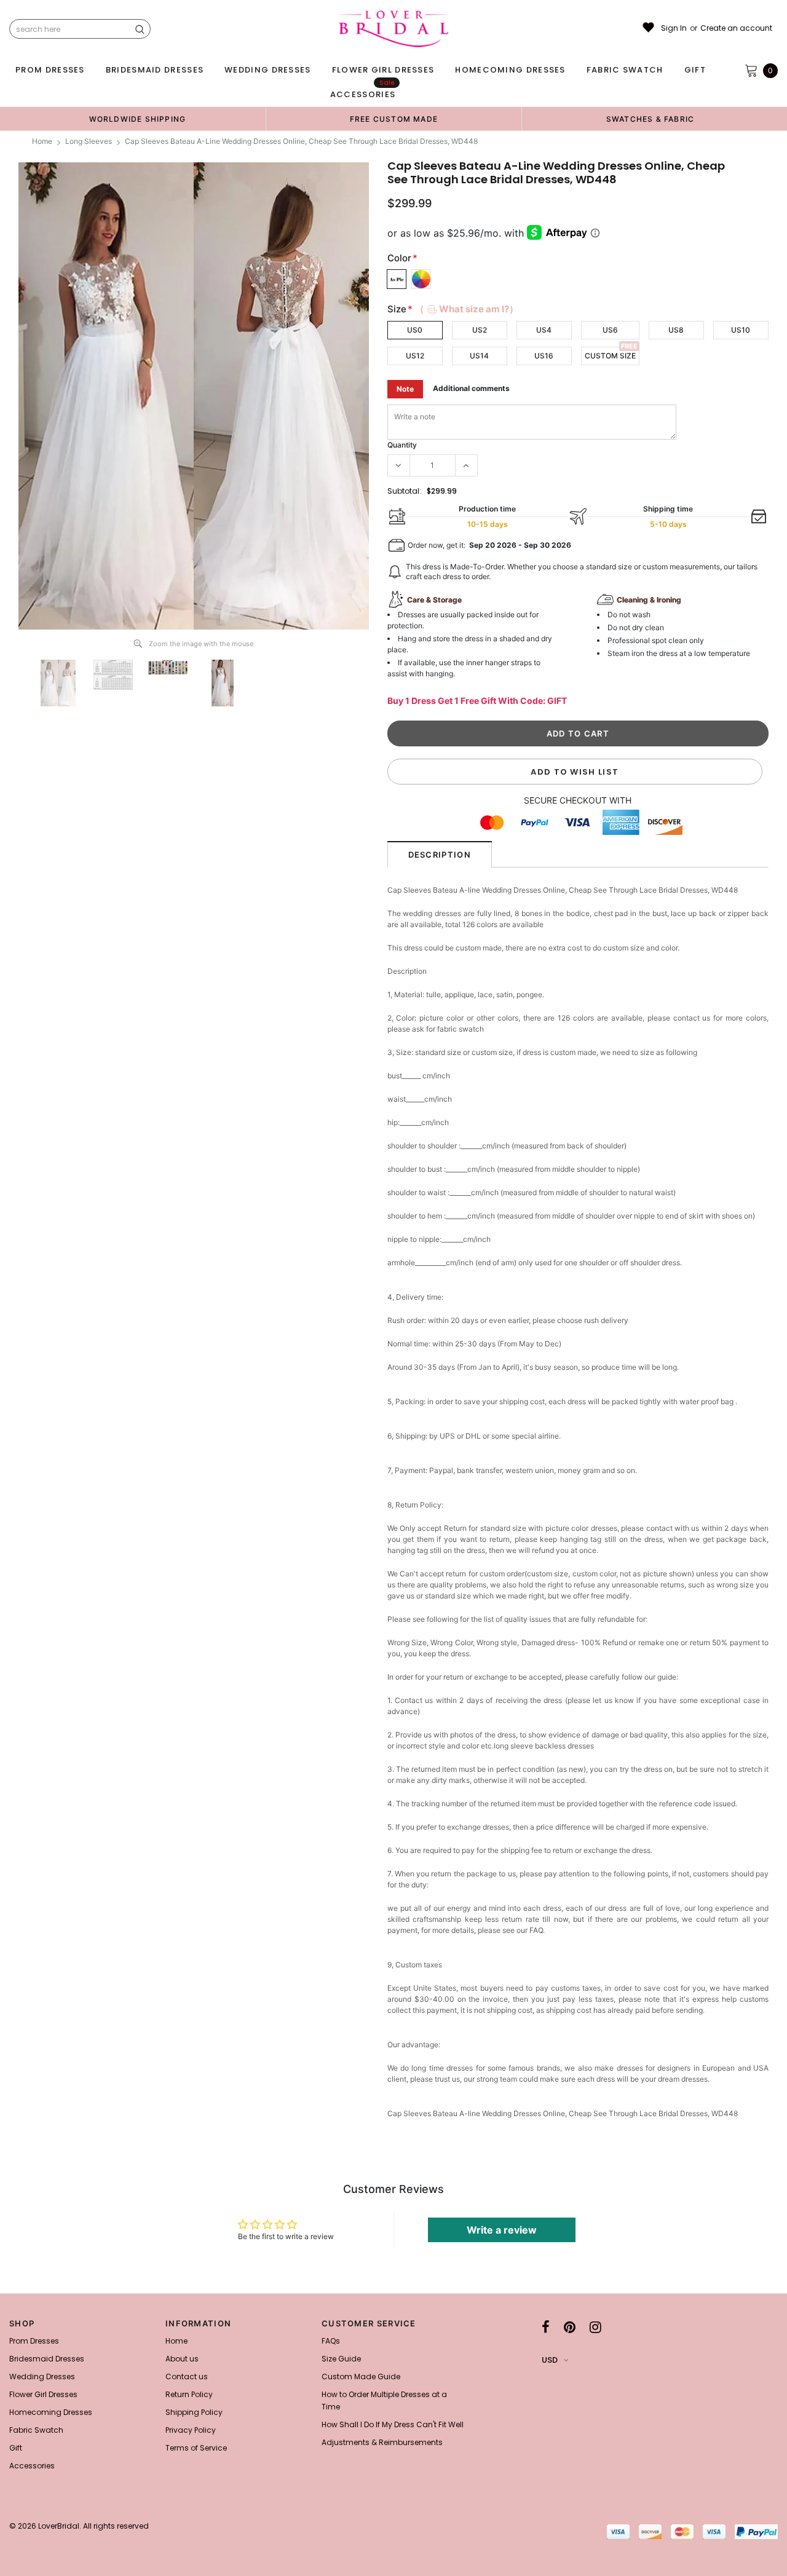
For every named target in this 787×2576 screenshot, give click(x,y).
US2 (480, 330)
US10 (741, 330)
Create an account (736, 28)
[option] (137, 119)
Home (42, 141)
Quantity (402, 445)
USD (550, 2360)
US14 (479, 356)
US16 (544, 356)
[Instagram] (595, 2327)
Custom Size (610, 356)
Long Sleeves (89, 141)
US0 (415, 330)
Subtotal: (404, 491)
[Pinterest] (570, 2327)
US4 (544, 330)
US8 (676, 330)
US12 (415, 356)
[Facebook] (546, 2327)
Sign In (674, 28)
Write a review (502, 2230)
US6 (610, 330)
